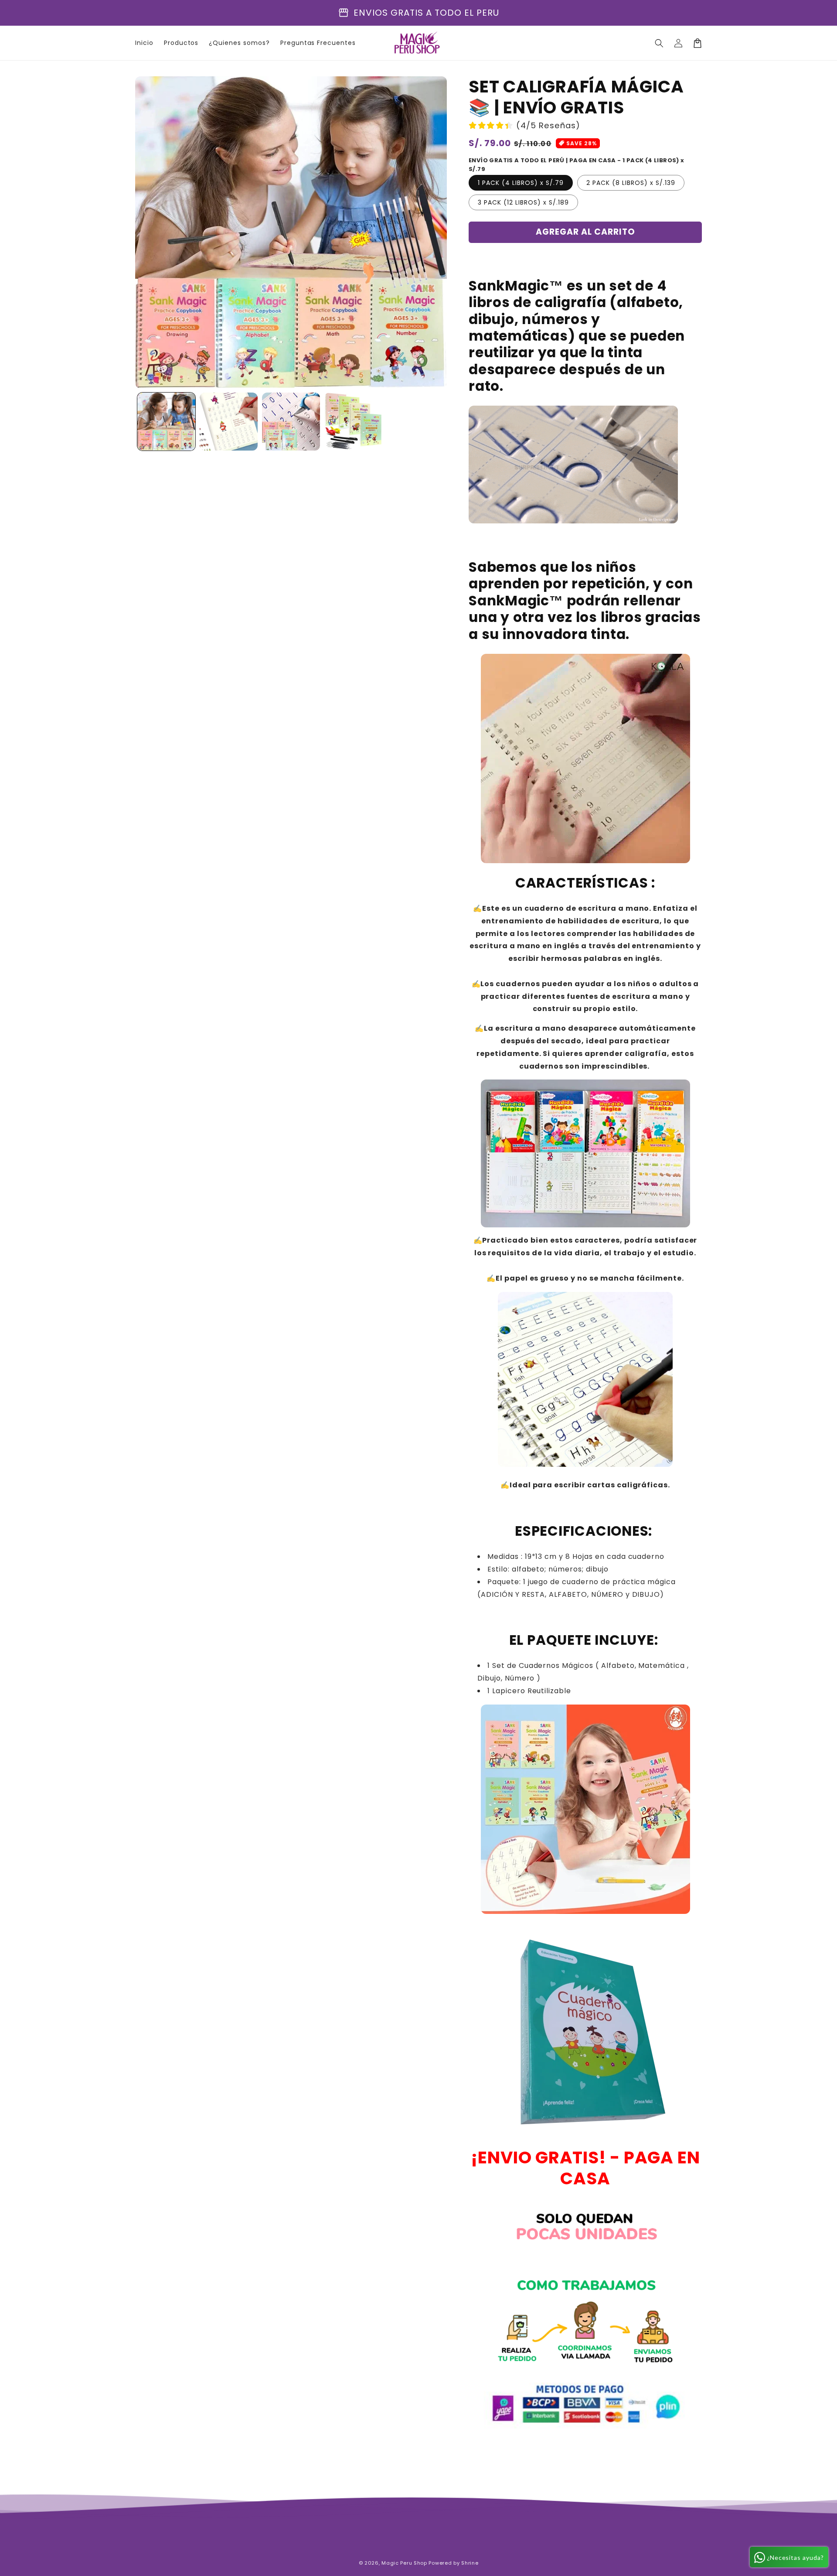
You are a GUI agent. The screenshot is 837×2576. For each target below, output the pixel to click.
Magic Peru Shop (404, 2563)
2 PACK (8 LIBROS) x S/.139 (631, 183)
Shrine (470, 2563)
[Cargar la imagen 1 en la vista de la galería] (166, 422)
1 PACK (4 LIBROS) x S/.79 (521, 183)
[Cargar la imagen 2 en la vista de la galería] (229, 422)
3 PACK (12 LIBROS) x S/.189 (523, 202)
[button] (659, 43)
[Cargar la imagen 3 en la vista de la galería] (291, 422)
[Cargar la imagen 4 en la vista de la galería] (353, 422)
